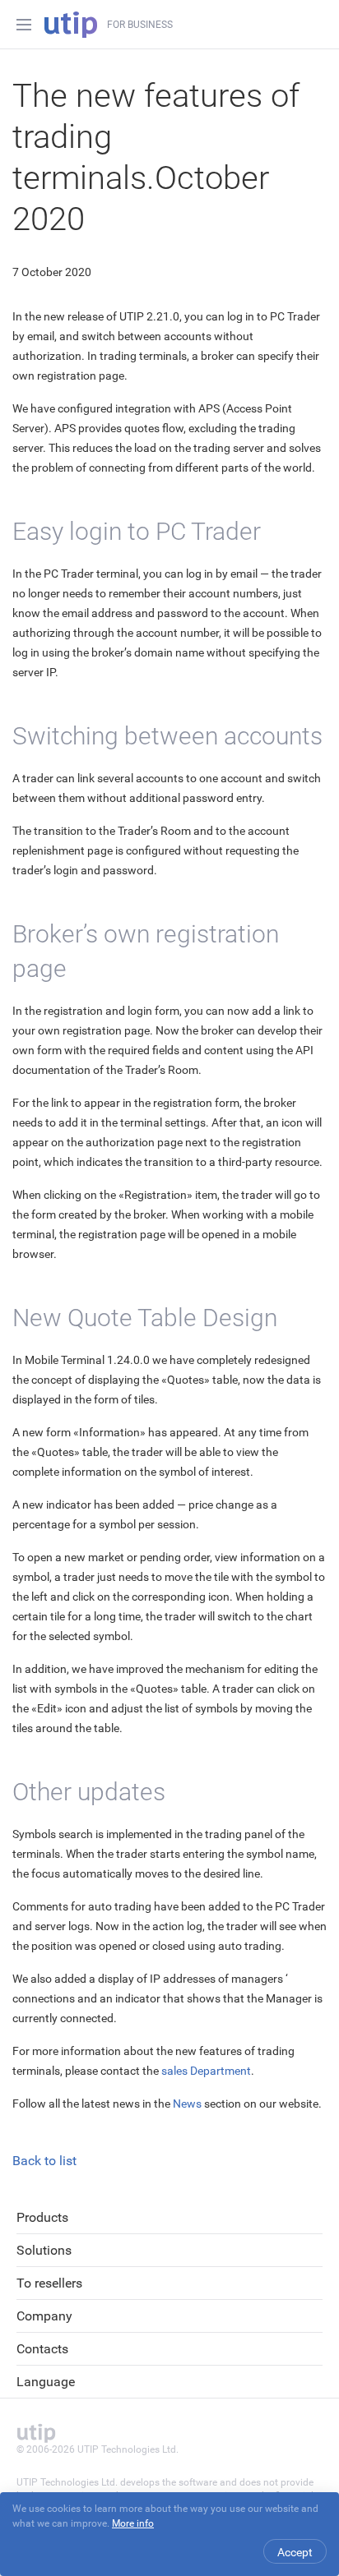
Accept (295, 2552)
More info (133, 2523)
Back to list (44, 2161)
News (187, 2104)
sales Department (206, 2071)
